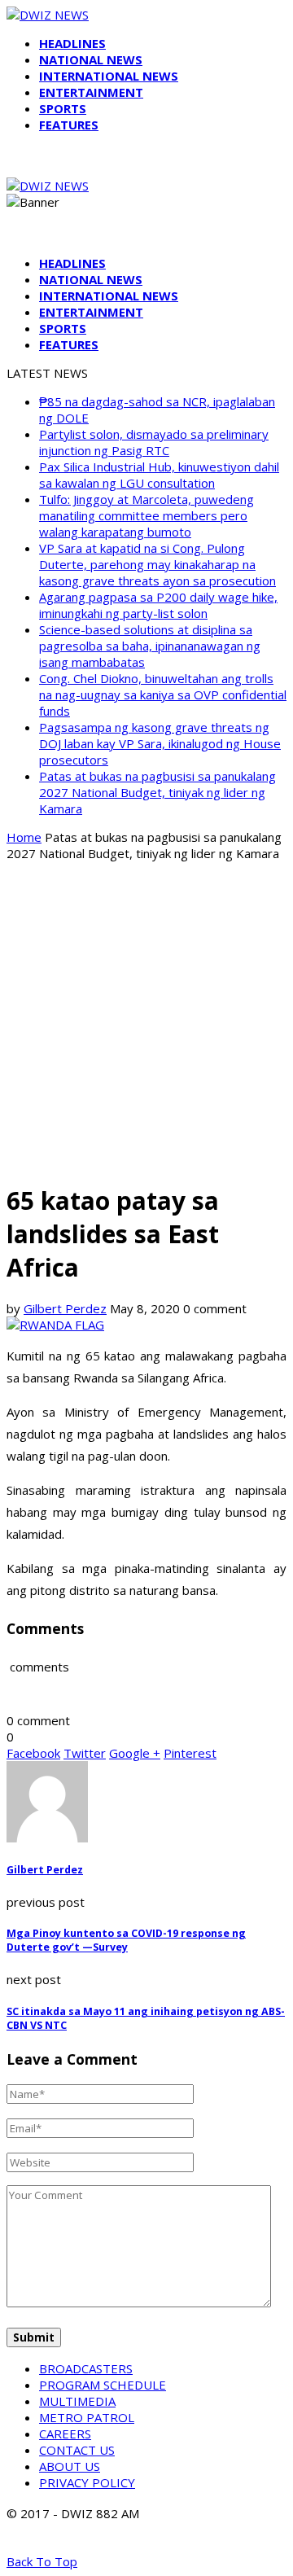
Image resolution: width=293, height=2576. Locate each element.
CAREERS (65, 2434)
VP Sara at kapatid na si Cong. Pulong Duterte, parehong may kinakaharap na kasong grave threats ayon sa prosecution (157, 564)
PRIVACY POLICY (87, 2482)
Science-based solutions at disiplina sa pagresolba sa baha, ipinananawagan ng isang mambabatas (150, 646)
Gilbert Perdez (65, 1308)
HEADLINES (72, 43)
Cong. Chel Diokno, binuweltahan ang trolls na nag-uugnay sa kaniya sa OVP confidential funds (163, 694)
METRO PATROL (87, 2417)
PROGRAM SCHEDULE (103, 2385)
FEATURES (69, 125)
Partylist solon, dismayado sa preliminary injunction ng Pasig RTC (154, 442)
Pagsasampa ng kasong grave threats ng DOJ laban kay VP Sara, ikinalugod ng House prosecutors (160, 743)
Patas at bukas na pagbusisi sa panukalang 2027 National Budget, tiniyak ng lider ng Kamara (157, 792)
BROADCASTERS (86, 2368)
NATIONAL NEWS (91, 59)
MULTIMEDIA (77, 2401)
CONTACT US (77, 2450)
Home (24, 837)
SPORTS (63, 108)
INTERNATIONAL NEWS (109, 76)
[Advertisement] (146, 1021)
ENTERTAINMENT (91, 92)
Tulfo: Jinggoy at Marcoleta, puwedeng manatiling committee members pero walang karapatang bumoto (146, 515)
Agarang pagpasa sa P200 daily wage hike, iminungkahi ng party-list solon (158, 605)
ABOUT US (70, 2466)
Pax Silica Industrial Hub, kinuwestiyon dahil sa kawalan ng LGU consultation (159, 475)
